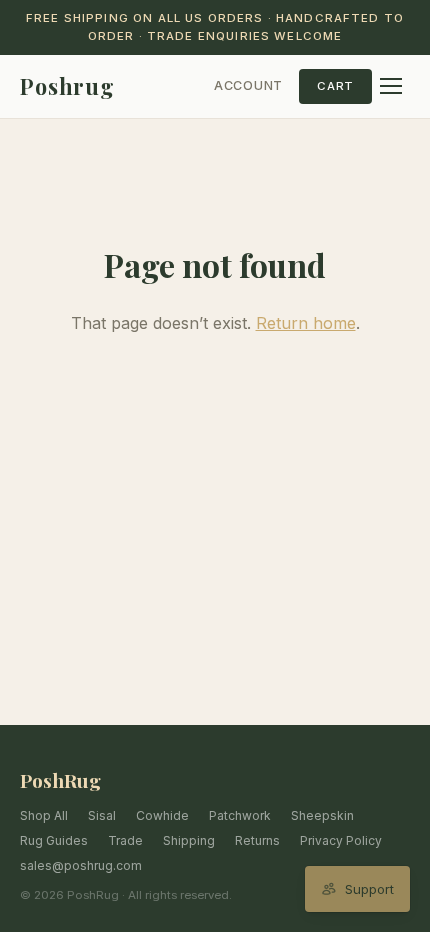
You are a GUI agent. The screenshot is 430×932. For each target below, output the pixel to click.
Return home (306, 323)
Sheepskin (322, 815)
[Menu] (391, 86)
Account (248, 85)
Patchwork (240, 815)
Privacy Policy (341, 840)
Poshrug (67, 86)
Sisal (102, 815)
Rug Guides (54, 840)
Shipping (189, 840)
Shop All (44, 815)
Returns (257, 840)
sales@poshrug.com (81, 865)
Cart (335, 86)
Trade (125, 840)
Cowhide (162, 815)
